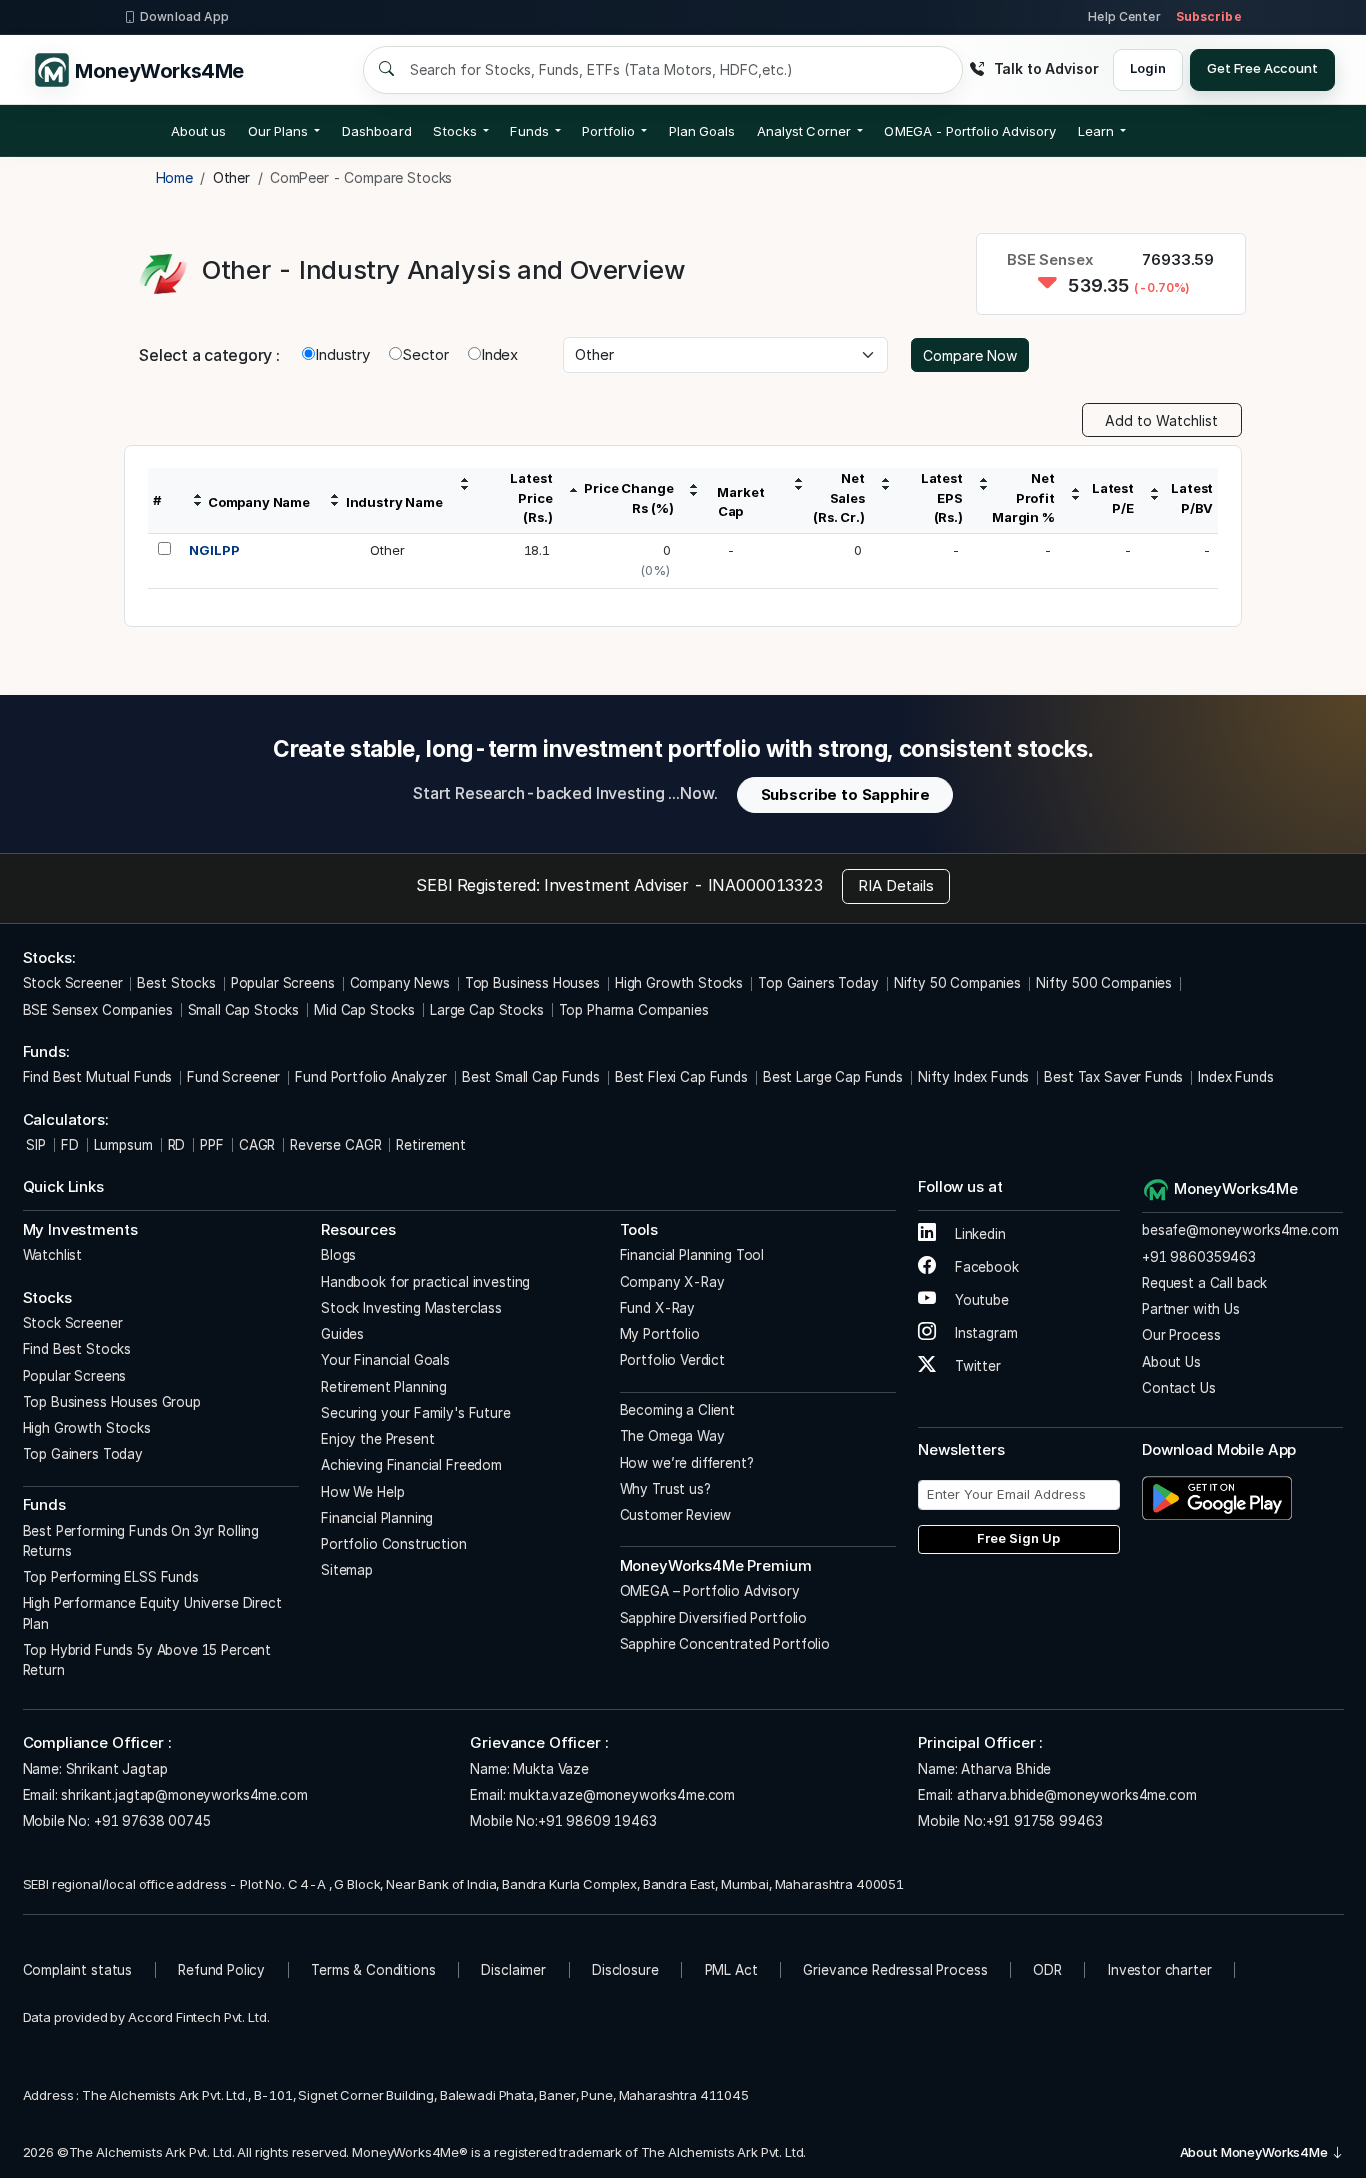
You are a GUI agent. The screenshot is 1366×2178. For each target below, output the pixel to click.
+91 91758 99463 (1044, 1821)
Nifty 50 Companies (957, 983)
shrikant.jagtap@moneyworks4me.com (184, 1795)
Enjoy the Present (377, 1439)
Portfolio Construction (394, 1544)
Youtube (980, 1300)
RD (177, 1145)
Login (1147, 68)
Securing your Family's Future (416, 1413)
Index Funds (1235, 1077)
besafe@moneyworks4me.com (1240, 1230)
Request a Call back (1204, 1283)
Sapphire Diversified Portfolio (714, 1618)
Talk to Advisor (1046, 68)
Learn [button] (1096, 131)
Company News (400, 983)
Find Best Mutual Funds (98, 1077)
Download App (184, 16)
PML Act (731, 1970)
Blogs (338, 1255)
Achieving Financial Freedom (411, 1465)
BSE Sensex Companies (98, 1010)
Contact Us (1179, 1388)
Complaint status (78, 1970)
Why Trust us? (665, 1489)
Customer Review (676, 1515)
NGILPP (214, 550)
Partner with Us (1191, 1309)
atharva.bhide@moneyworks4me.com (1076, 1795)
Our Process (1181, 1335)
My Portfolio (660, 1334)
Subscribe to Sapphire (845, 794)
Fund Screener (233, 1077)
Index (499, 354)
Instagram (984, 1333)
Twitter (976, 1366)
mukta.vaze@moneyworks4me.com (622, 1795)
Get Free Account (1262, 68)
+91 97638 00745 (150, 1821)
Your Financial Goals (385, 1360)
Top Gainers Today (818, 983)
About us (199, 131)
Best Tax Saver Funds (1113, 1077)
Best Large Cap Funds (833, 1077)
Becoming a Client (677, 1410)
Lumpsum (123, 1145)
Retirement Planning (384, 1387)
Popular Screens (283, 983)
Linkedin (978, 1234)
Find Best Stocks (77, 1349)
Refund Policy (221, 1970)
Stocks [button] (454, 131)
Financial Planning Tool (692, 1255)
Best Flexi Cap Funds (681, 1077)
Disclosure (625, 1970)
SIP (34, 1145)
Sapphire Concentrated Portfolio (725, 1644)
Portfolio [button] (608, 131)
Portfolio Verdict (672, 1360)
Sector (425, 354)
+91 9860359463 (1199, 1257)
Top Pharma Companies (634, 1010)
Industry (342, 354)
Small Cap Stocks (244, 1010)
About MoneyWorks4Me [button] (1255, 2152)
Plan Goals (702, 131)
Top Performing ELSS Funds (111, 1577)
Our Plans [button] (278, 131)
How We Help (362, 1492)
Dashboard (377, 131)
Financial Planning (377, 1518)
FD (70, 1145)
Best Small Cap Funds (531, 1077)
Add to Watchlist (1161, 420)
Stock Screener (73, 983)
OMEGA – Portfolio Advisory (710, 1591)
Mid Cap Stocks (364, 1010)
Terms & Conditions (373, 1970)
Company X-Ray (672, 1282)
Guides (342, 1334)
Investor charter (1160, 1970)
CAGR (257, 1145)
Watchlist (53, 1255)
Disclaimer (513, 1970)
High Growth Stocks (679, 983)
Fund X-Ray (658, 1308)
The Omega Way (672, 1436)
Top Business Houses (532, 983)
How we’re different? (687, 1463)
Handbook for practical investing (425, 1282)
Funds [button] (529, 131)
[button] (970, 131)
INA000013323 (765, 885)
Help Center (1124, 16)
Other (387, 550)
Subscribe (1209, 16)
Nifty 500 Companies (1104, 983)
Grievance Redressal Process (895, 1970)
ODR (1047, 1970)
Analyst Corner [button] (804, 131)
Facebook (985, 1267)
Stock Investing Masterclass (411, 1308)
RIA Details (896, 885)
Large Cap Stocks (487, 1010)
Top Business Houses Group (112, 1402)
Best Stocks (176, 983)
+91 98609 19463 (597, 1821)
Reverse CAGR (335, 1145)
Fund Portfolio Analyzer (371, 1077)
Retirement (431, 1145)
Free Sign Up (1018, 1538)
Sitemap (347, 1570)
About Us (1171, 1362)
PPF (212, 1145)
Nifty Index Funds (973, 1077)
